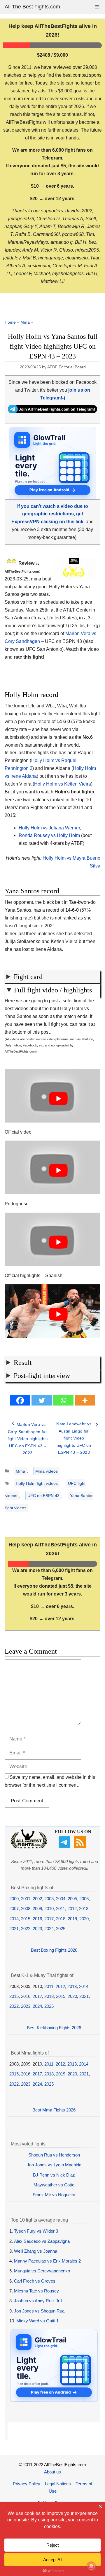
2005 (72, 1899)
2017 (49, 1919)
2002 (37, 1899)
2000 (14, 1899)
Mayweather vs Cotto (54, 2185)
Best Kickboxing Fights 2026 (54, 2028)
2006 (84, 1899)
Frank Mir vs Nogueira (54, 2195)
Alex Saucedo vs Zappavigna (42, 2241)
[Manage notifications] (91, 2566)
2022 (26, 1929)
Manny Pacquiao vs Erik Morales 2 (47, 2261)
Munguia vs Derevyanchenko (42, 2271)
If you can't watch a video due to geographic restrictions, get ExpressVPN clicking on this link (50, 514)
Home (10, 322)
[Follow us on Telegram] (65, 1846)
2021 (14, 1929)
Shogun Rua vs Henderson (54, 2155)
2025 (61, 1929)
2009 (37, 1909)
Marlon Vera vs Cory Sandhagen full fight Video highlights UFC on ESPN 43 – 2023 (28, 1439)
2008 (26, 1909)
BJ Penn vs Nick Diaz (54, 2175)
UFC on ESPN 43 (43, 1496)
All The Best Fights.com (32, 7)
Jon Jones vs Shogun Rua (39, 2311)
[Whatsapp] (63, 1400)
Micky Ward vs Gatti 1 (37, 2321)
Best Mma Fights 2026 (54, 2110)
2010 (49, 1909)
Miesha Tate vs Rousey (36, 2291)
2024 (49, 1929)
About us (52, 2472)
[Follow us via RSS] (81, 1846)
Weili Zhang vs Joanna (36, 2251)
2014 (14, 1919)
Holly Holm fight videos (37, 1483)
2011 (61, 1909)
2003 (49, 1899)
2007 (14, 1909)
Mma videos (47, 1471)
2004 (61, 1899)
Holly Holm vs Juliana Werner (49, 828)
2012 (72, 1909)
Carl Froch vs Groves (35, 2281)
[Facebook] (20, 1400)
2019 (72, 1919)
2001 (26, 1899)
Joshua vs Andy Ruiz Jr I (38, 2301)
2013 (84, 1909)
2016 (37, 1919)
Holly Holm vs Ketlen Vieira (63, 784)
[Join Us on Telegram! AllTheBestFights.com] (52, 411)
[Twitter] (42, 1400)
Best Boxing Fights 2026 (54, 1950)
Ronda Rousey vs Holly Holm (49, 835)
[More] (85, 1400)
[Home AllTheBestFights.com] (29, 1847)
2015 (26, 1919)
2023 (37, 1929)
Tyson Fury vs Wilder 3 (36, 2231)
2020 (84, 1919)
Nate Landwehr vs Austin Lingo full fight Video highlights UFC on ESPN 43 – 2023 (74, 1438)
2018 (61, 1919)
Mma (25, 322)
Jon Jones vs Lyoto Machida (54, 2165)
